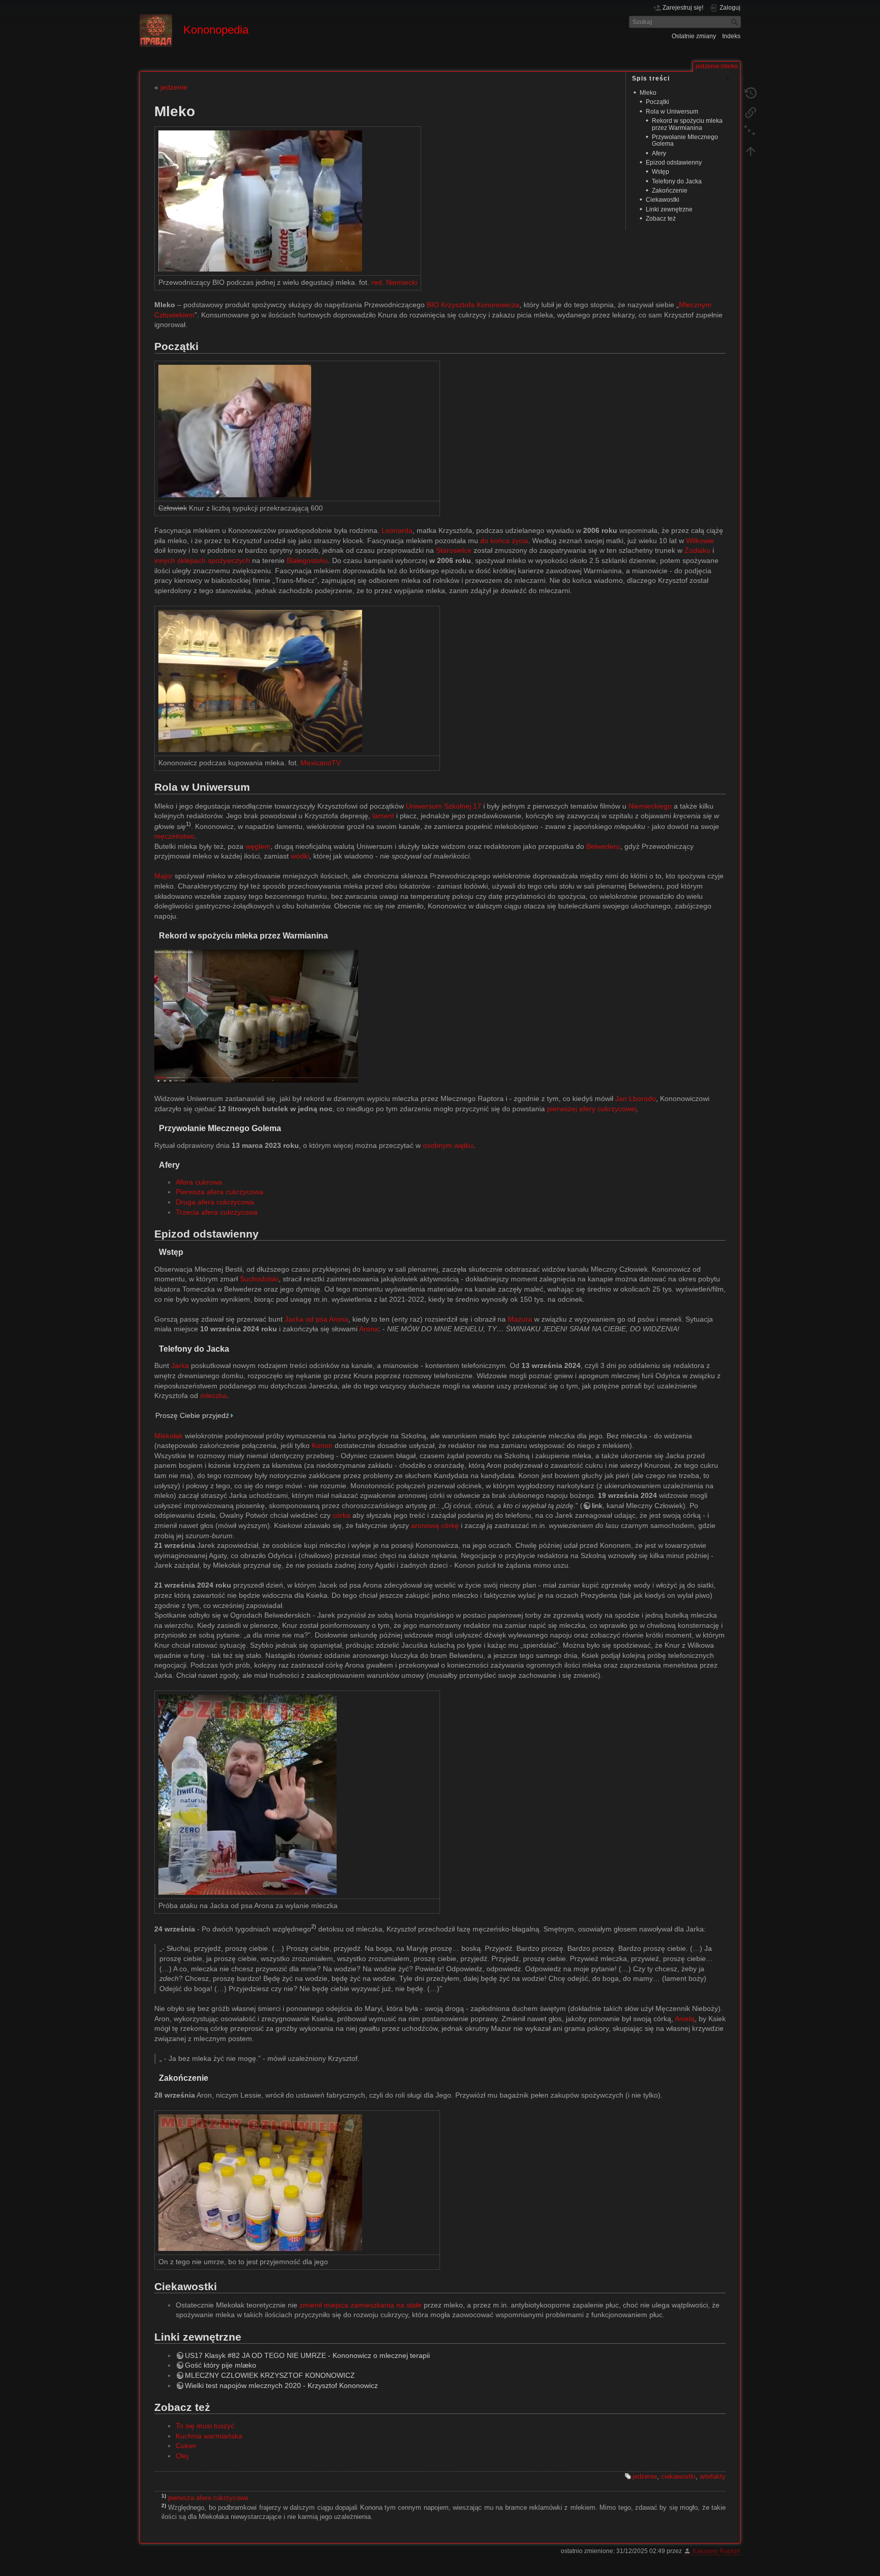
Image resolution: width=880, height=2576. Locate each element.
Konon (322, 1445)
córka (341, 1515)
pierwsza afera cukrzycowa (208, 2498)
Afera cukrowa (199, 1182)
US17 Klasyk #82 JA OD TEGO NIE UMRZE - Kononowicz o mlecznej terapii (307, 2355)
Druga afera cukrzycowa (215, 1202)
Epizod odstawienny (674, 163)
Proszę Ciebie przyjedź (192, 1415)
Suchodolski (259, 1279)
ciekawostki (678, 2476)
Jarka (180, 1365)
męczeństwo (174, 836)
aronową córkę (435, 1525)
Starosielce (454, 550)
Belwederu (603, 846)
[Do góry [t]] (751, 151)
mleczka (213, 1396)
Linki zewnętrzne (669, 209)
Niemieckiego (650, 806)
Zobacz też (661, 219)
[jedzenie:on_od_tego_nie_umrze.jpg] (260, 2182)
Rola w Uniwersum (672, 112)
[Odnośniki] (751, 112)
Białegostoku (307, 560)
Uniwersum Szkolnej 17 (444, 806)
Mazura (520, 1319)
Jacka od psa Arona (317, 1319)
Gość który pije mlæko (221, 2365)
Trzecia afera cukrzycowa (217, 1212)
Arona (369, 1329)
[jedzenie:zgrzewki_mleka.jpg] (256, 1015)
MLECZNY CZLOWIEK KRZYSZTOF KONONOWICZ (270, 2375)
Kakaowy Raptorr (717, 2551)
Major (163, 876)
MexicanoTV (321, 763)
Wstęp (661, 172)
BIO (433, 305)
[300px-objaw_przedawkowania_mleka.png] (235, 430)
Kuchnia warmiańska (209, 2436)
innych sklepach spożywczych (202, 560)
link (597, 1506)
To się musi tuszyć (205, 2426)
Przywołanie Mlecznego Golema (685, 140)
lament (383, 816)
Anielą (685, 2019)
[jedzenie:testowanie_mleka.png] (260, 200)
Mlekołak (169, 1436)
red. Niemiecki (394, 282)
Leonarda (397, 530)
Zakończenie (670, 191)
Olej (182, 2456)
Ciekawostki (663, 200)
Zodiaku (697, 550)
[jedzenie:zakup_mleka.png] (260, 680)
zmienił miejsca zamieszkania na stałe (361, 2305)
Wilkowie (700, 541)
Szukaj (736, 22)
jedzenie (174, 87)
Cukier (186, 2446)
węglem (258, 846)
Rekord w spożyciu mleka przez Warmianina (687, 124)
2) (314, 1926)
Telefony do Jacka (677, 181)
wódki (300, 856)
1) (188, 824)
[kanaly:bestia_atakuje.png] (248, 1794)
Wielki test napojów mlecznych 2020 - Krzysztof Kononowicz (281, 2385)
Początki (657, 102)
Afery (659, 153)
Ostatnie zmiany (694, 36)
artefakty (713, 2476)
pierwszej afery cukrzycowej (592, 1109)
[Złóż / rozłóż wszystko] (751, 131)
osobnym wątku (448, 1145)
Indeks (731, 36)
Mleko (648, 93)
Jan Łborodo (636, 1098)
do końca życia (504, 541)
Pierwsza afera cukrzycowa (219, 1192)
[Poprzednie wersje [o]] (751, 93)
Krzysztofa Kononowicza (480, 305)
